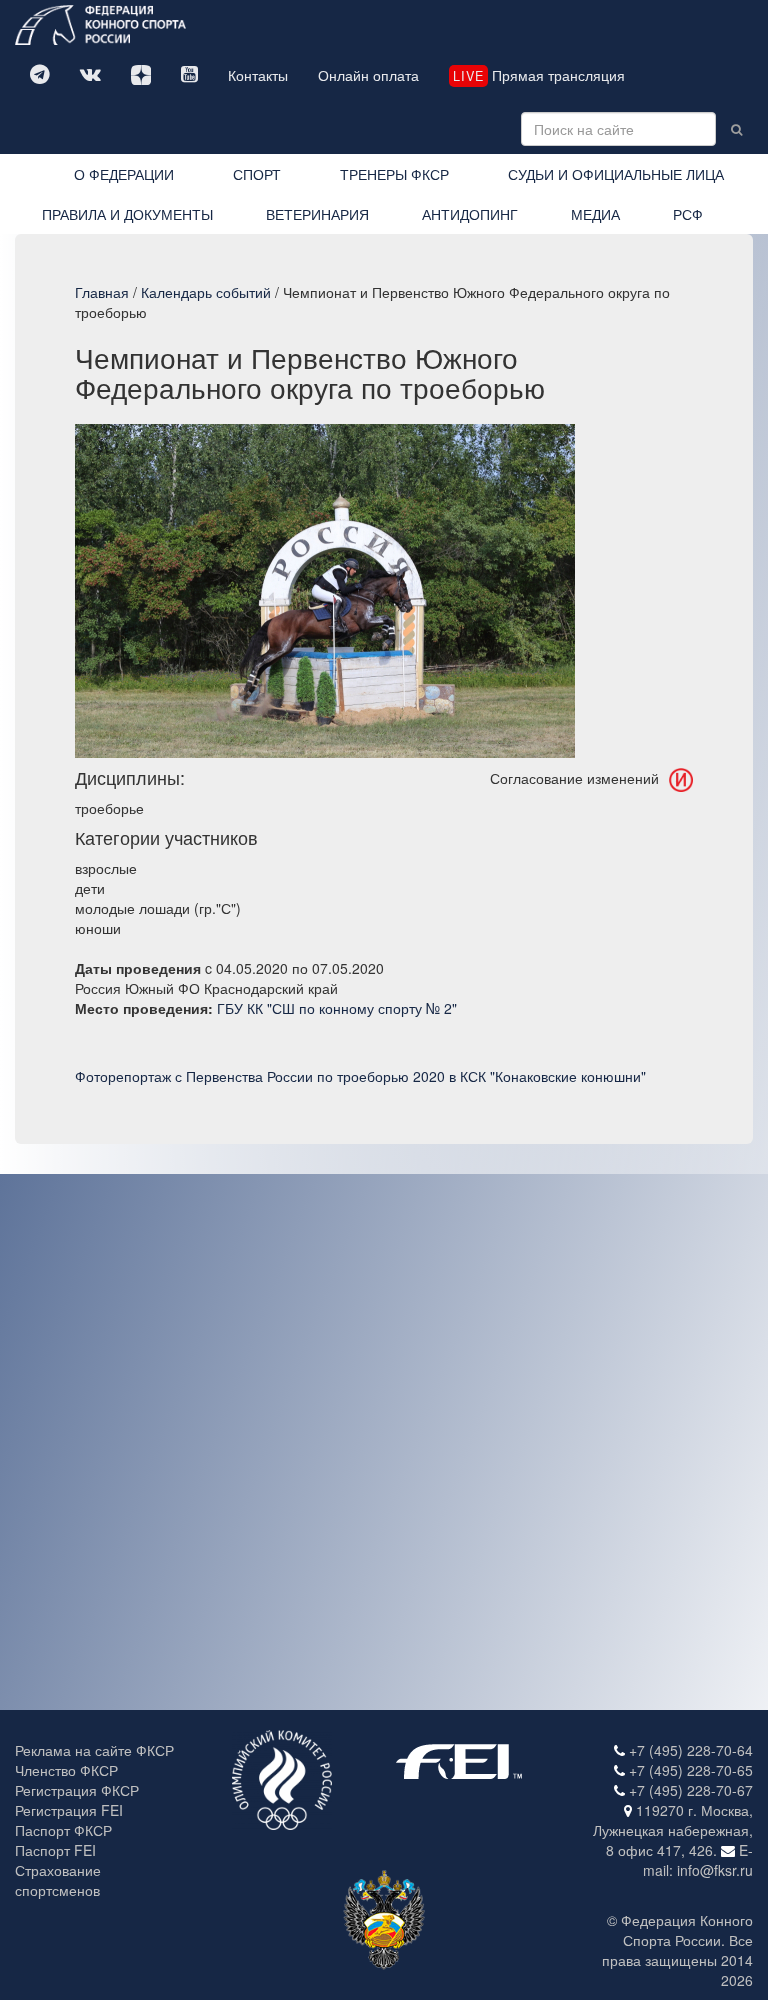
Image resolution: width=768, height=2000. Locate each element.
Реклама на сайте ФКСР (94, 1750)
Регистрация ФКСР (77, 1790)
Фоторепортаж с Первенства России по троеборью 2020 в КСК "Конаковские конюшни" (360, 1076)
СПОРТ (257, 174)
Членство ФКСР (66, 1770)
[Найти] (736, 129)
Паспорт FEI (55, 1850)
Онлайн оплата (368, 75)
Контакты (258, 75)
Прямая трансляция (539, 75)
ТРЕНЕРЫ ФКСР (394, 174)
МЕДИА (595, 214)
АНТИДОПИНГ (470, 214)
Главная (102, 292)
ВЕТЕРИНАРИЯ (317, 214)
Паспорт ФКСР (63, 1830)
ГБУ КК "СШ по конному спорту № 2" (337, 1008)
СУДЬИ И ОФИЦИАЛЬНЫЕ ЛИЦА (616, 174)
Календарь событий (206, 292)
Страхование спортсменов (58, 1880)
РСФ (688, 214)
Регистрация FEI (69, 1810)
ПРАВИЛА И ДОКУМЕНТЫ (127, 214)
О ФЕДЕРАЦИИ (124, 174)
